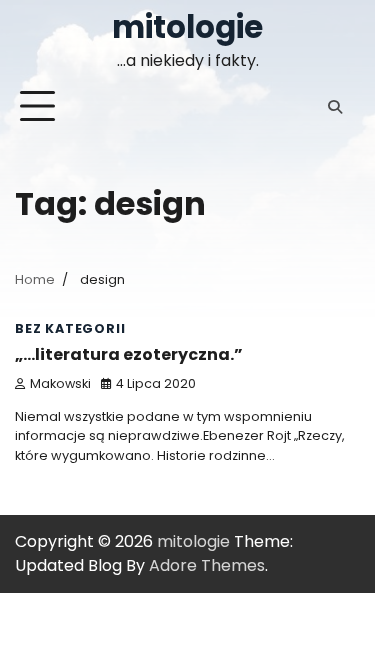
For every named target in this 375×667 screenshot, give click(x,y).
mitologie (187, 27)
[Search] (335, 107)
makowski (60, 383)
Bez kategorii (70, 328)
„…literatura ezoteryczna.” (129, 354)
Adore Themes (207, 565)
